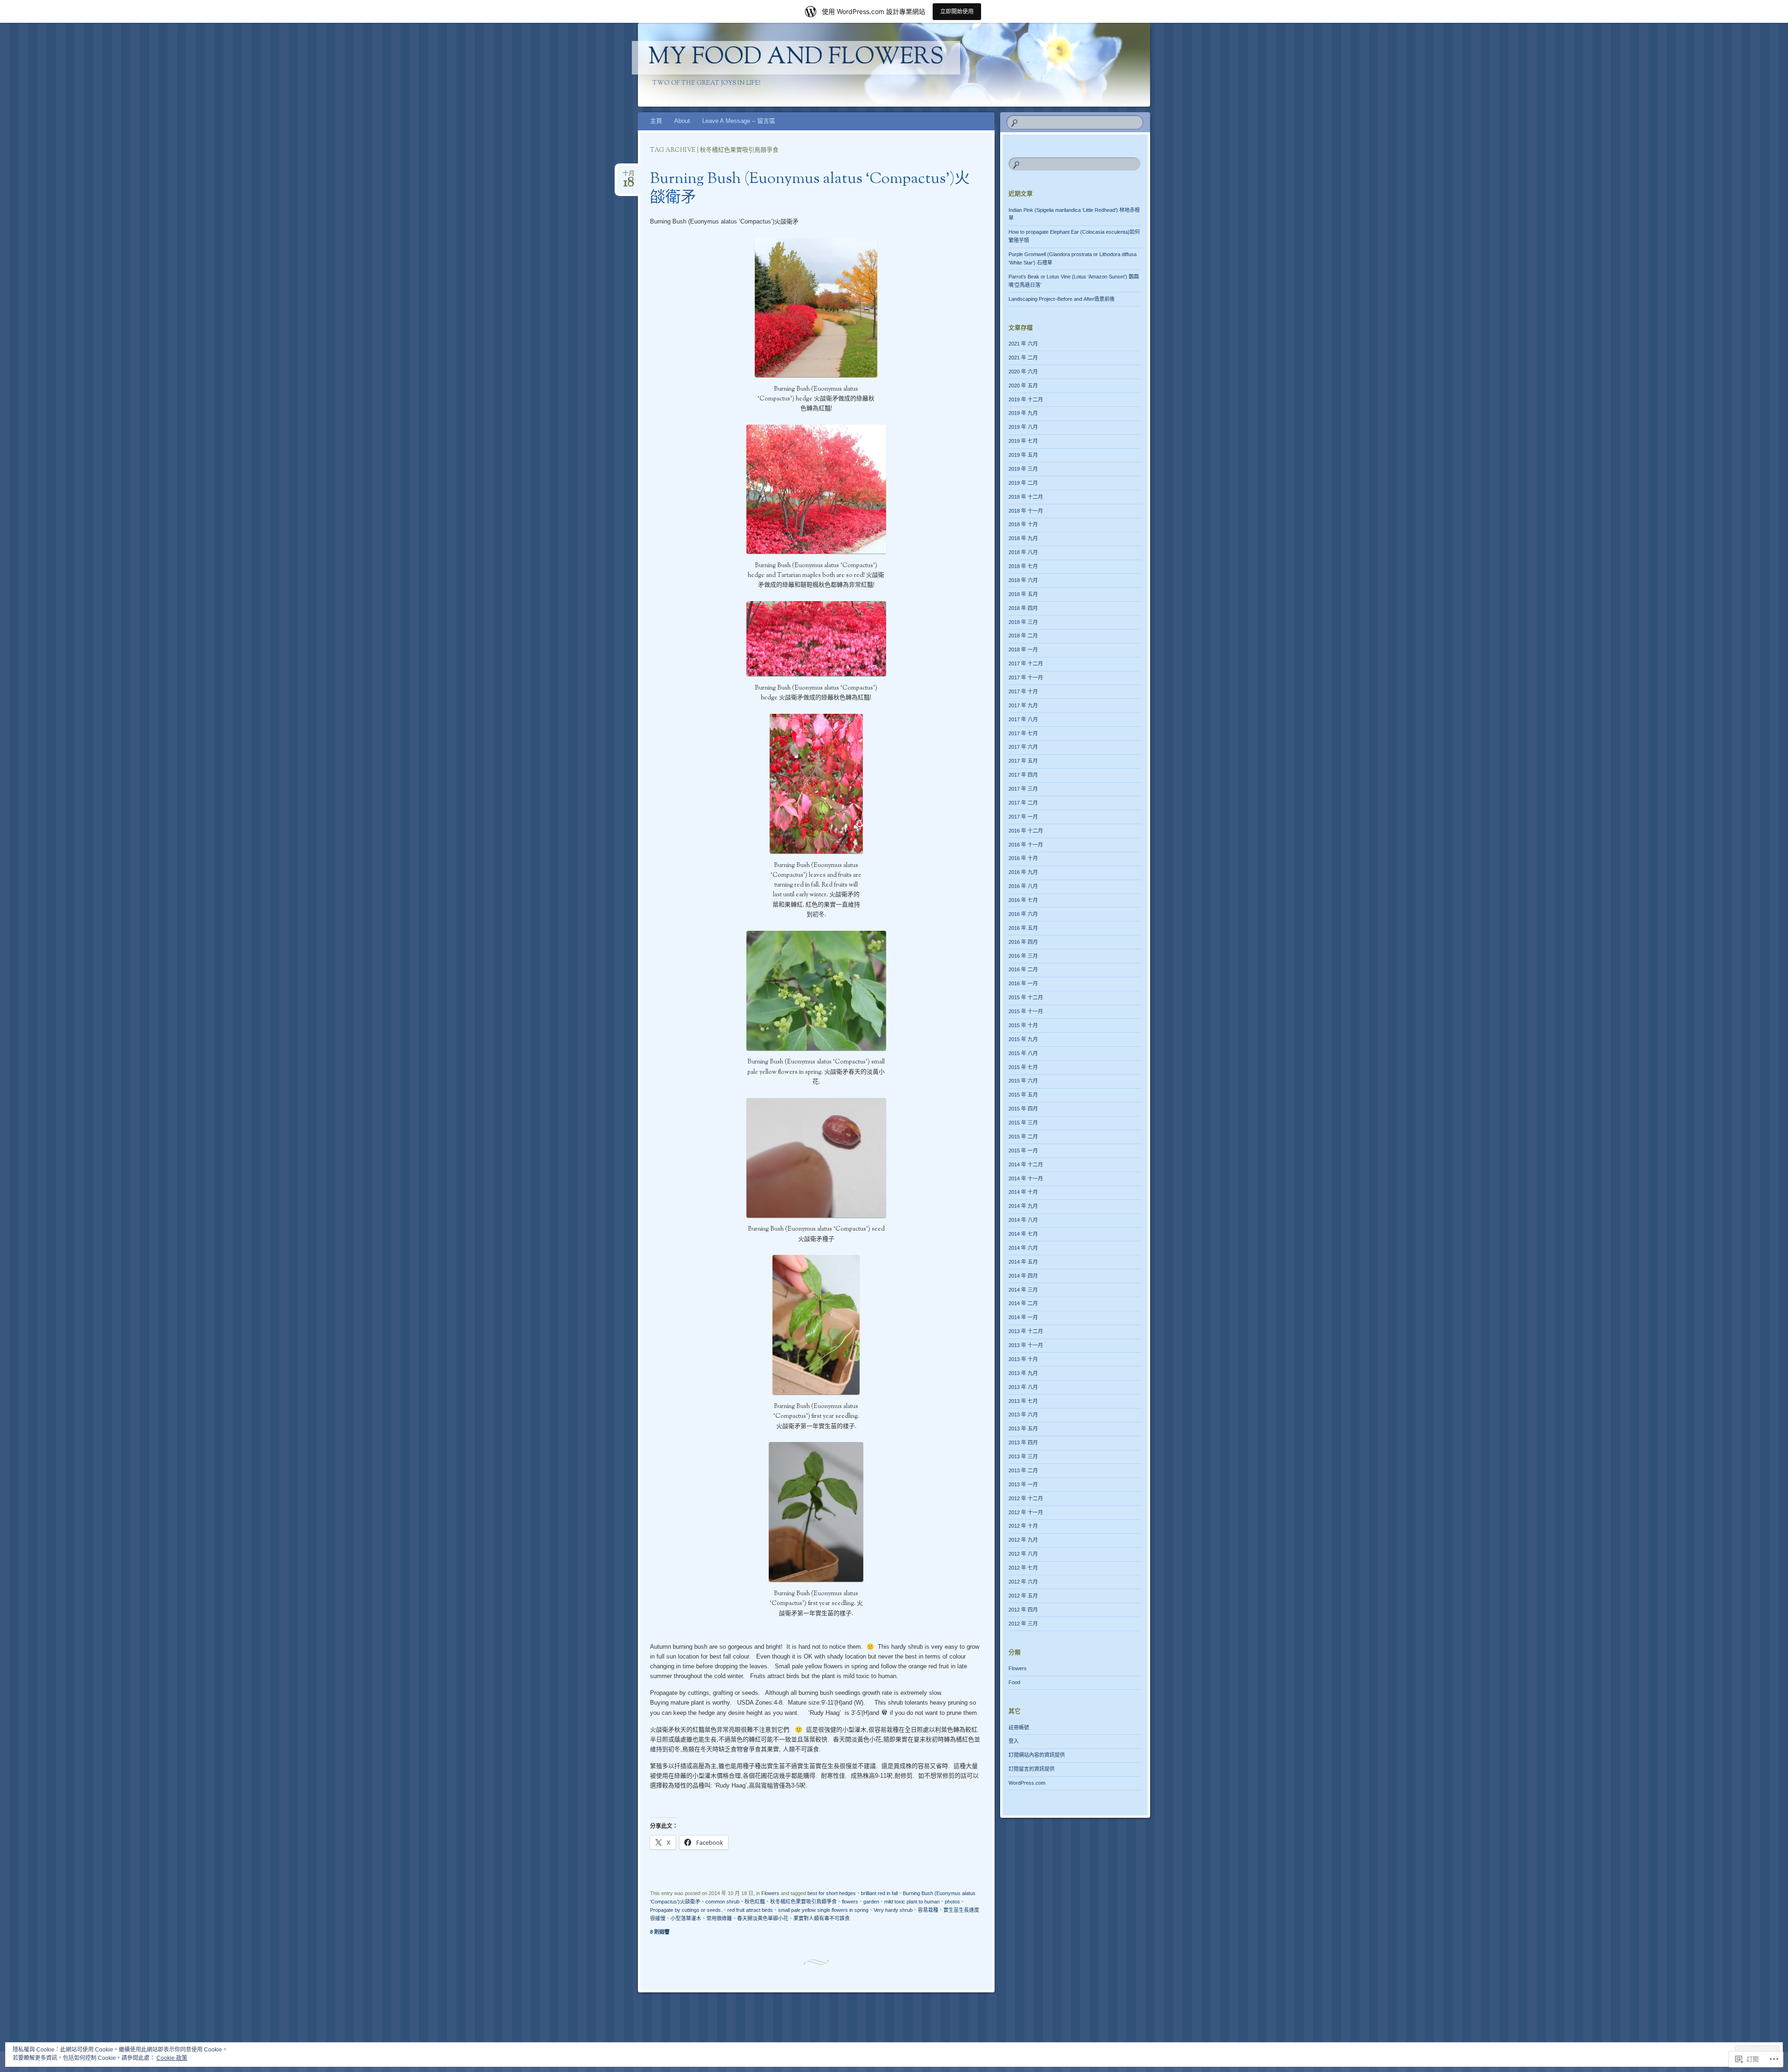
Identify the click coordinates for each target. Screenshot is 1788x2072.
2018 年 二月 (1023, 636)
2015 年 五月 (1023, 1095)
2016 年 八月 (1023, 886)
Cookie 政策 (172, 2058)
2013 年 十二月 (1026, 1331)
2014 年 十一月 (1026, 1178)
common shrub (722, 1902)
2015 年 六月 (1023, 1081)
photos (952, 1902)
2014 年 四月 (1023, 1276)
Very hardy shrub (893, 1910)
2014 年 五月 (1023, 1262)
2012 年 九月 (1023, 1540)
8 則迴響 (660, 1932)
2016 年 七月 (1023, 900)
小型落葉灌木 (686, 1918)
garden (871, 1902)
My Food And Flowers (796, 58)
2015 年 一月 (1023, 1151)
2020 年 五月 (1023, 386)
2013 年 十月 (1023, 1359)
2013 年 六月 (1023, 1415)
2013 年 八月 (1023, 1387)
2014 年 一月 (1023, 1317)
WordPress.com (1027, 1783)
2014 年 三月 (1023, 1290)
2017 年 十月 (1023, 691)
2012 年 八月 (1023, 1554)
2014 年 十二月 (1026, 1165)
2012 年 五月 (1023, 1596)
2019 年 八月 (1023, 427)
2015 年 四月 (1023, 1109)
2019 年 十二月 (1026, 400)
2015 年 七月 (1023, 1067)
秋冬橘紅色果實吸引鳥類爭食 (803, 1902)
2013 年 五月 (1023, 1429)
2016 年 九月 (1023, 872)
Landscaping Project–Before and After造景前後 (1062, 299)
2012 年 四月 (1023, 1610)
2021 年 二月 (1023, 358)
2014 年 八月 (1023, 1220)
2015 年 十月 (1023, 1025)
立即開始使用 (957, 11)
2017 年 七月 (1023, 733)
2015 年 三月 (1023, 1123)
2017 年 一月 (1023, 817)
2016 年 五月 (1023, 928)
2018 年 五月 (1023, 594)
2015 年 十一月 (1026, 1011)
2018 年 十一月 (1026, 511)
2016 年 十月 (1023, 858)
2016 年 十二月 (1026, 831)
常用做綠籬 (719, 1918)
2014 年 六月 (1023, 1248)
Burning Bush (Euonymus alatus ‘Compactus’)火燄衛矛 (810, 189)
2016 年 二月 (1023, 969)
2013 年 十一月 (1026, 1345)
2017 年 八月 (1023, 719)
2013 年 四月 (1023, 1442)
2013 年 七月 (1023, 1401)
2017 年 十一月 (1026, 677)
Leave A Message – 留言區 (739, 121)
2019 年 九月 (1023, 413)
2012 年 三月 (1023, 1624)
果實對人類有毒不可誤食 (822, 1918)
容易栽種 (928, 1910)
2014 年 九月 (1023, 1206)
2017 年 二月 (1023, 803)
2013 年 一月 (1023, 1484)
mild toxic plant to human (912, 1902)
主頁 (656, 121)
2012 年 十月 (1023, 1526)
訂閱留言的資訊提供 (1032, 1769)
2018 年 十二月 (1026, 497)
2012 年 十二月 (1026, 1498)
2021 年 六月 (1023, 344)
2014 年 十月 (1023, 1192)
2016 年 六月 (1023, 914)
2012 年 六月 (1023, 1582)
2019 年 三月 (1023, 469)
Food (1014, 1682)
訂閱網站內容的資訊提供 (1037, 1755)
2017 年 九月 (1023, 705)
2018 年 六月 (1023, 580)
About (682, 121)
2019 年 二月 (1023, 483)
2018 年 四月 (1023, 608)
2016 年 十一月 (1026, 845)
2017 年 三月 (1023, 789)
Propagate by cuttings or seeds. (686, 1910)
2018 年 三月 (1023, 622)
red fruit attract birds (750, 1910)
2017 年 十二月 (1026, 664)
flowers (850, 1902)
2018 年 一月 (1023, 650)
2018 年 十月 (1023, 524)
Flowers (770, 1893)
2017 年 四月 (1023, 775)
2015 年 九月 (1023, 1039)
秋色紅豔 (755, 1902)
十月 (629, 176)
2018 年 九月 (1023, 538)
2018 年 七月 (1023, 566)
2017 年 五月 (1023, 761)
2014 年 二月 (1023, 1303)
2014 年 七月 (1023, 1234)
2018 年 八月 (1023, 552)
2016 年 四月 (1023, 942)
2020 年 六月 (1023, 372)
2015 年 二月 (1023, 1137)
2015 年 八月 (1023, 1053)
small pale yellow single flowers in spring (823, 1910)
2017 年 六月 (1023, 747)
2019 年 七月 (1023, 441)
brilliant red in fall (879, 1893)
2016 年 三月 (1023, 956)
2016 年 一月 (1023, 983)
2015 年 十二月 (1026, 997)
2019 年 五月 (1023, 455)
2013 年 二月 (1023, 1470)
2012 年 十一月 (1026, 1512)
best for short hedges (832, 1893)
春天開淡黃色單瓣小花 (763, 1918)
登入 (1014, 1741)
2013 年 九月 (1023, 1373)
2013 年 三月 (1023, 1456)
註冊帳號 (1019, 1727)
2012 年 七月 (1023, 1568)
